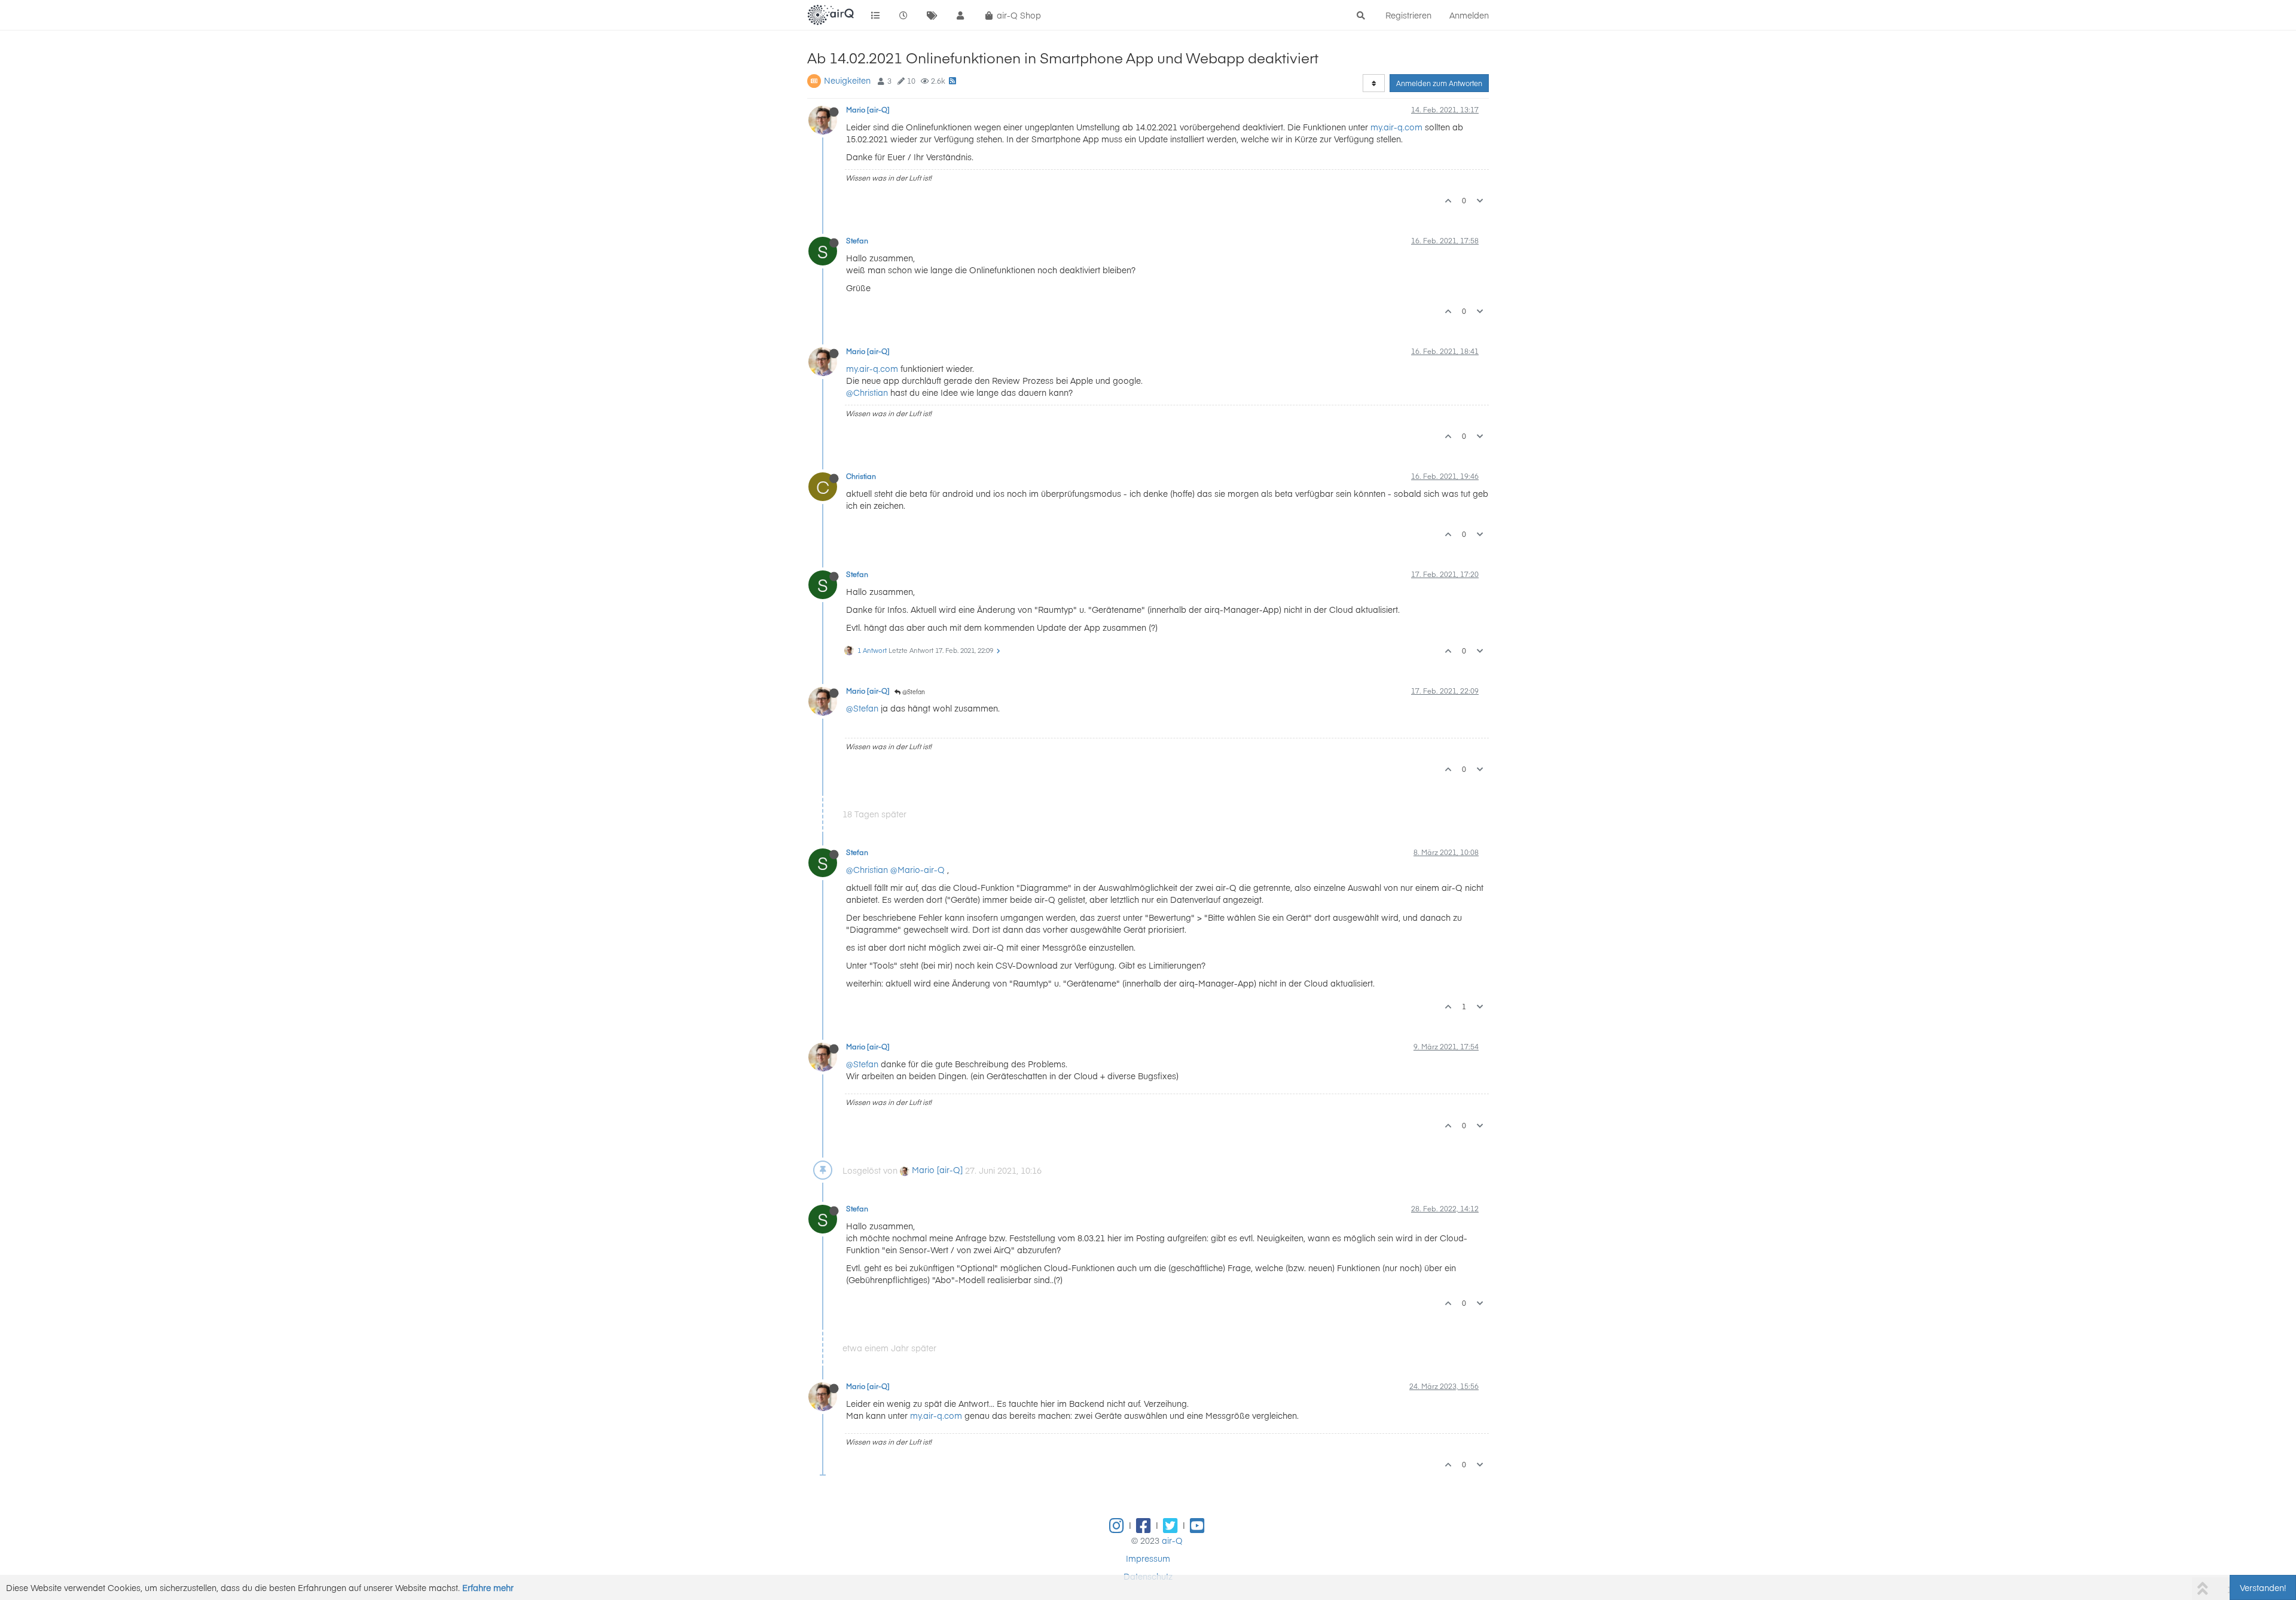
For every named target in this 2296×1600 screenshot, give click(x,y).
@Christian (867, 392)
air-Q (1172, 1540)
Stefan (857, 240)
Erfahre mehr (488, 1587)
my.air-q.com (1396, 127)
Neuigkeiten (847, 80)
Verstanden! (2263, 1587)
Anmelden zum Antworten (1439, 83)
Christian (861, 476)
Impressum (1148, 1558)
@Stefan (913, 692)
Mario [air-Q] (868, 109)
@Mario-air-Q (918, 869)
